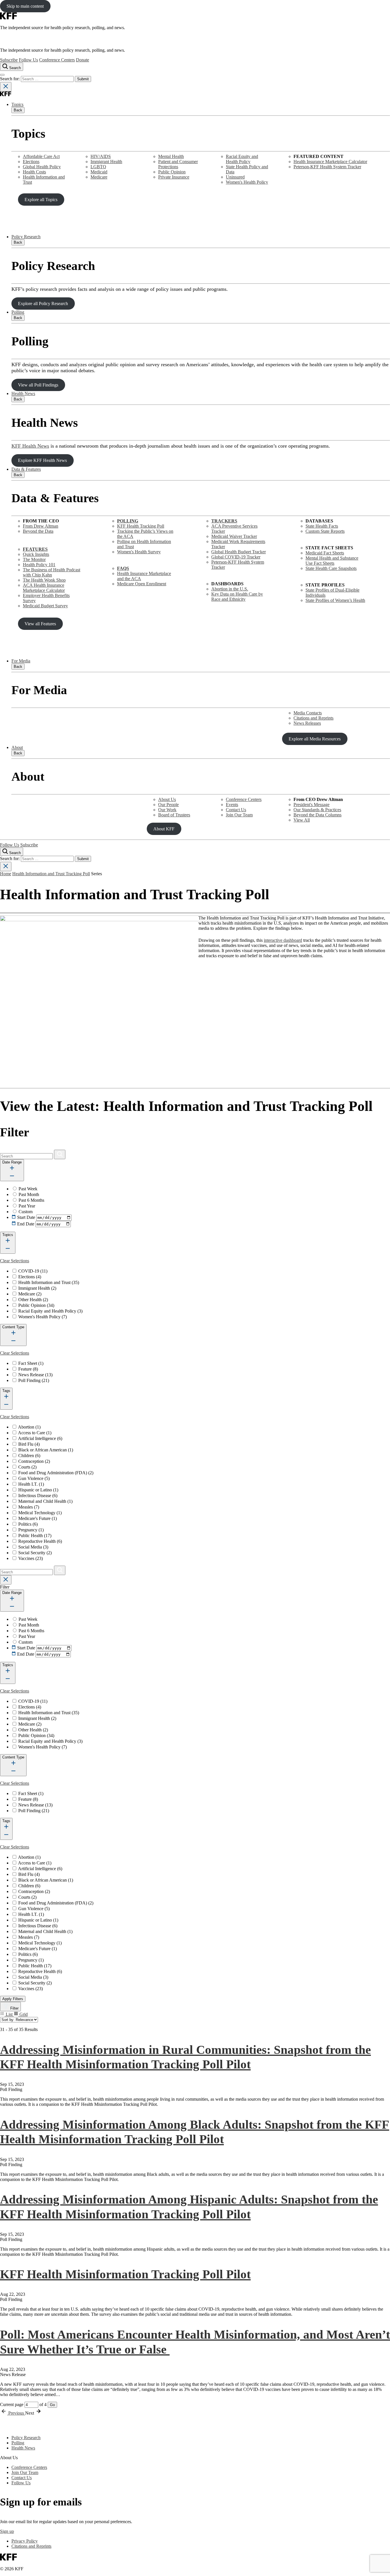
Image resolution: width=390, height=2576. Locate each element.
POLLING (128, 521)
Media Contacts (308, 713)
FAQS (123, 568)
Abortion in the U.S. (230, 589)
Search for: (10, 79)
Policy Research (26, 237)
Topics (17, 104)
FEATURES (35, 549)
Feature (28, 1369)
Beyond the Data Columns (317, 815)
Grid (23, 2014)
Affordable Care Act (41, 156)
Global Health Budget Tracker (239, 552)
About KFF (164, 829)
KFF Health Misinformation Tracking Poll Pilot (125, 2274)
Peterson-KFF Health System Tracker (327, 167)
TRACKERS (224, 521)
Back (18, 110)
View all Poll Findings (38, 385)
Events (232, 805)
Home (6, 874)
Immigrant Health (106, 162)
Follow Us (28, 60)
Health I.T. (31, 1484)
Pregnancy (31, 1530)
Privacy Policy (25, 2541)
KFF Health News (30, 446)
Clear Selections (15, 1261)
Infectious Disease (38, 1496)
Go (52, 2405)
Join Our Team (239, 815)
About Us (167, 799)
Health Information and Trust (49, 1282)
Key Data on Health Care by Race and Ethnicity (237, 597)
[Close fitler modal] (6, 1580)
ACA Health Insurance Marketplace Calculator (44, 588)
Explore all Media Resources (315, 739)
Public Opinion (172, 172)
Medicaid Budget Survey (45, 606)
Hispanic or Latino (38, 1490)
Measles (29, 1507)
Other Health (33, 1300)
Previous (16, 2413)
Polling (18, 312)
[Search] (60, 1154)
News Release (35, 1375)
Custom (26, 1212)
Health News (23, 393)
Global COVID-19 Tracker (236, 557)
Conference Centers (57, 60)
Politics (28, 1524)
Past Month (29, 1194)
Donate (83, 60)
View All (302, 820)
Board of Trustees (174, 815)
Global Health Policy (42, 167)
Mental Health (171, 156)
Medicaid (99, 172)
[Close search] (6, 87)
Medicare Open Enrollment (142, 584)
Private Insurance (174, 177)
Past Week (28, 1189)
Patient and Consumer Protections (178, 164)
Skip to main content (25, 6)
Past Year (27, 1206)
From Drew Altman (41, 526)
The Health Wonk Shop (44, 580)
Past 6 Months (31, 1200)
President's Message (311, 805)
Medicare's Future (38, 1518)
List (9, 2014)
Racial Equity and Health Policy (242, 159)
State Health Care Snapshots (331, 568)
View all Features (40, 624)
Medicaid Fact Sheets (325, 553)
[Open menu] (2, 75)
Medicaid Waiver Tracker (234, 536)
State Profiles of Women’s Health (335, 600)
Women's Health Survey (139, 552)
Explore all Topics (41, 200)
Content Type (13, 1327)
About (17, 747)
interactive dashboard (283, 940)
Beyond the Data (38, 531)
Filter (14, 2008)
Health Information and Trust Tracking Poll (51, 874)
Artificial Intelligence (40, 1438)
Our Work (167, 810)
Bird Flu (29, 1444)
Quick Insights (36, 554)
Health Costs (34, 172)
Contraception (34, 1461)
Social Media (33, 1547)
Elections (31, 162)
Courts (27, 1467)
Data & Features (26, 469)
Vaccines (31, 1558)
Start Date (26, 1217)
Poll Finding (34, 1380)
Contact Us (236, 810)
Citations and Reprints (313, 718)
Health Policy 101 (39, 565)
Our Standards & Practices (317, 810)
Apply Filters (13, 1999)
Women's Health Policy (247, 182)
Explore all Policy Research (43, 304)
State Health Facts (322, 526)
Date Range (12, 1162)
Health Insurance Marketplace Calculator (330, 162)
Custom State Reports (325, 531)
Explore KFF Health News (42, 460)
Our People (168, 805)
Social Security (35, 1553)
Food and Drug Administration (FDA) (56, 1473)
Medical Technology (40, 1513)
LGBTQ (98, 167)
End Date (26, 1224)
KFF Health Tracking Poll (141, 526)
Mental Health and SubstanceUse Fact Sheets (332, 561)
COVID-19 (33, 1271)
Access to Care (35, 1433)
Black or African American (46, 1450)
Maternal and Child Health (45, 1501)
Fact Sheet (31, 1363)
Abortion (29, 1427)
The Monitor (34, 559)
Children (29, 1456)
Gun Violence (34, 1478)
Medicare (99, 177)
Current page (12, 2404)
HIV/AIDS (101, 156)
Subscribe (9, 60)
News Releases (307, 723)
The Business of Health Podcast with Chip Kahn (52, 572)
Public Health (35, 1536)
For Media (21, 661)
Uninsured (235, 177)
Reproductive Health (40, 1541)
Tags (6, 1391)
